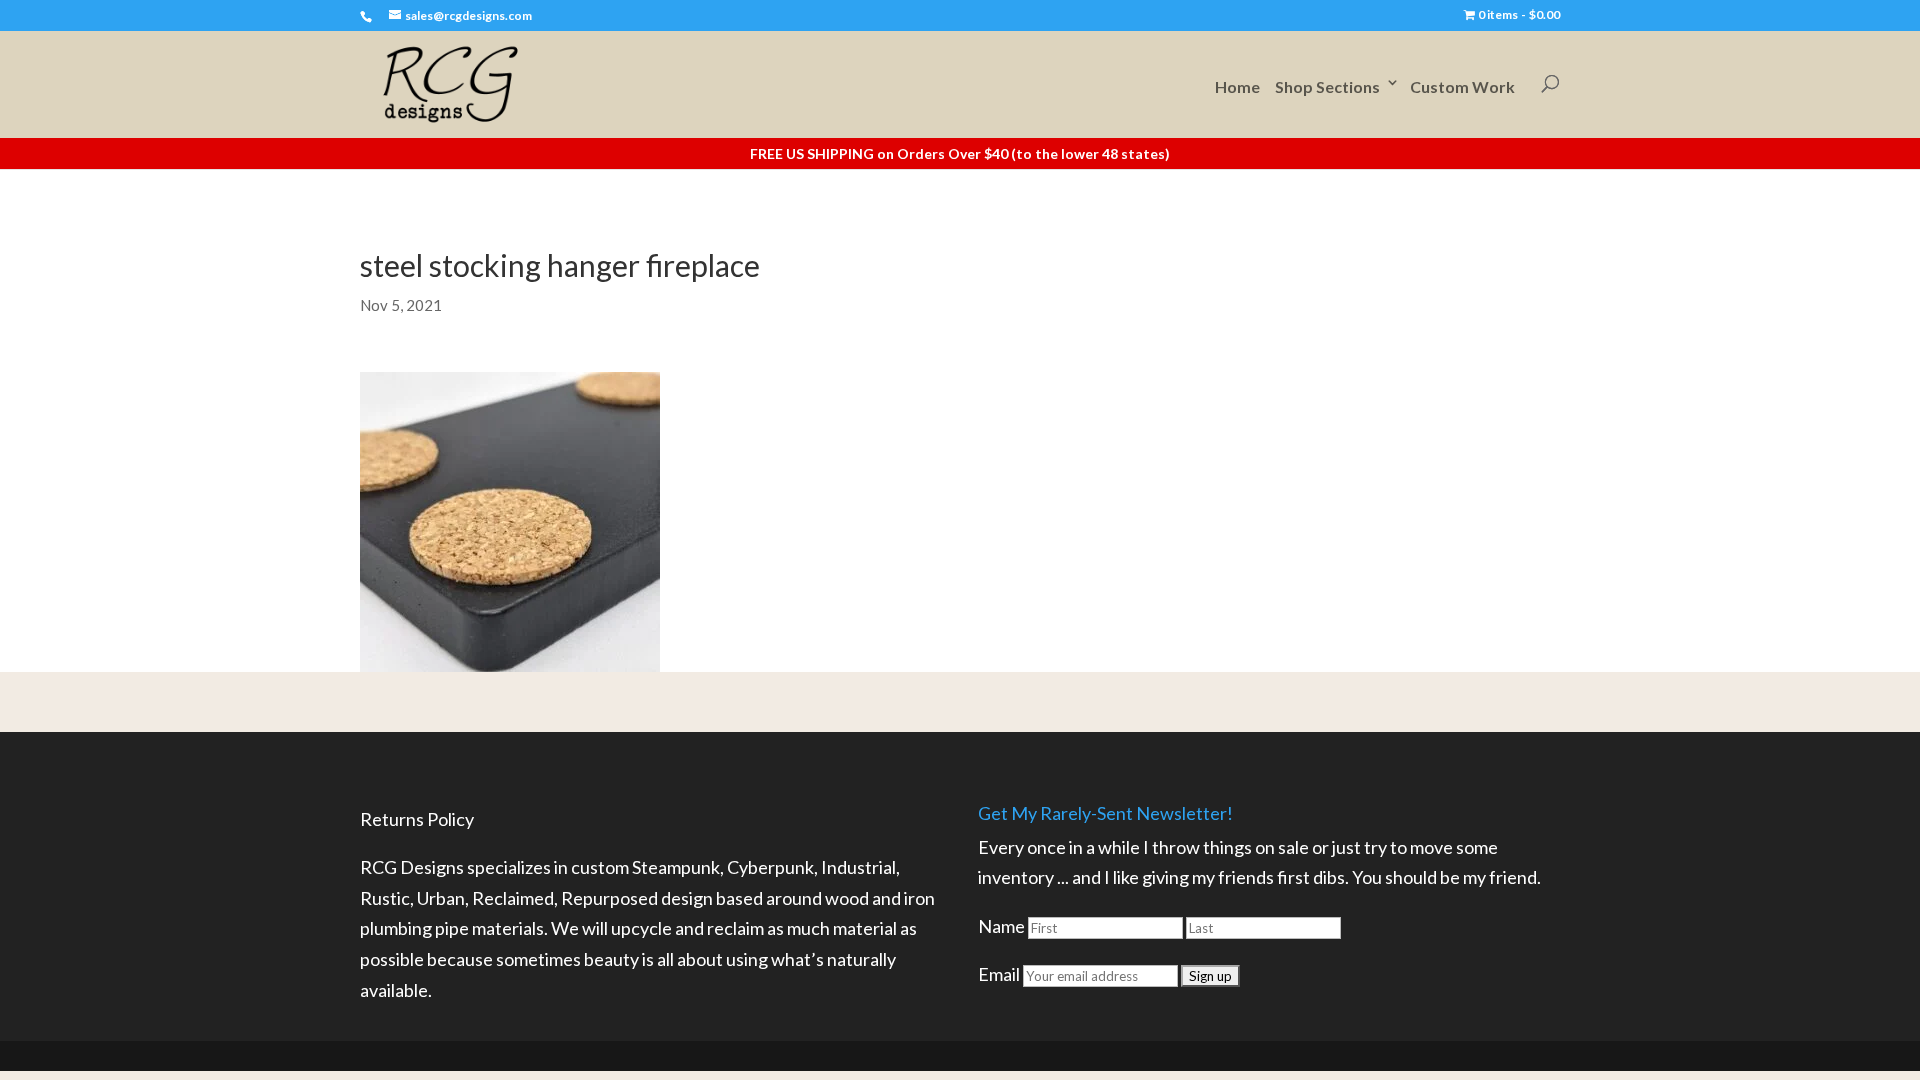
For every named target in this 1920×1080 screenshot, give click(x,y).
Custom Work (1462, 86)
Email (999, 974)
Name (1001, 926)
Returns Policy (417, 819)
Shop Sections (1327, 86)
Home (1237, 86)
